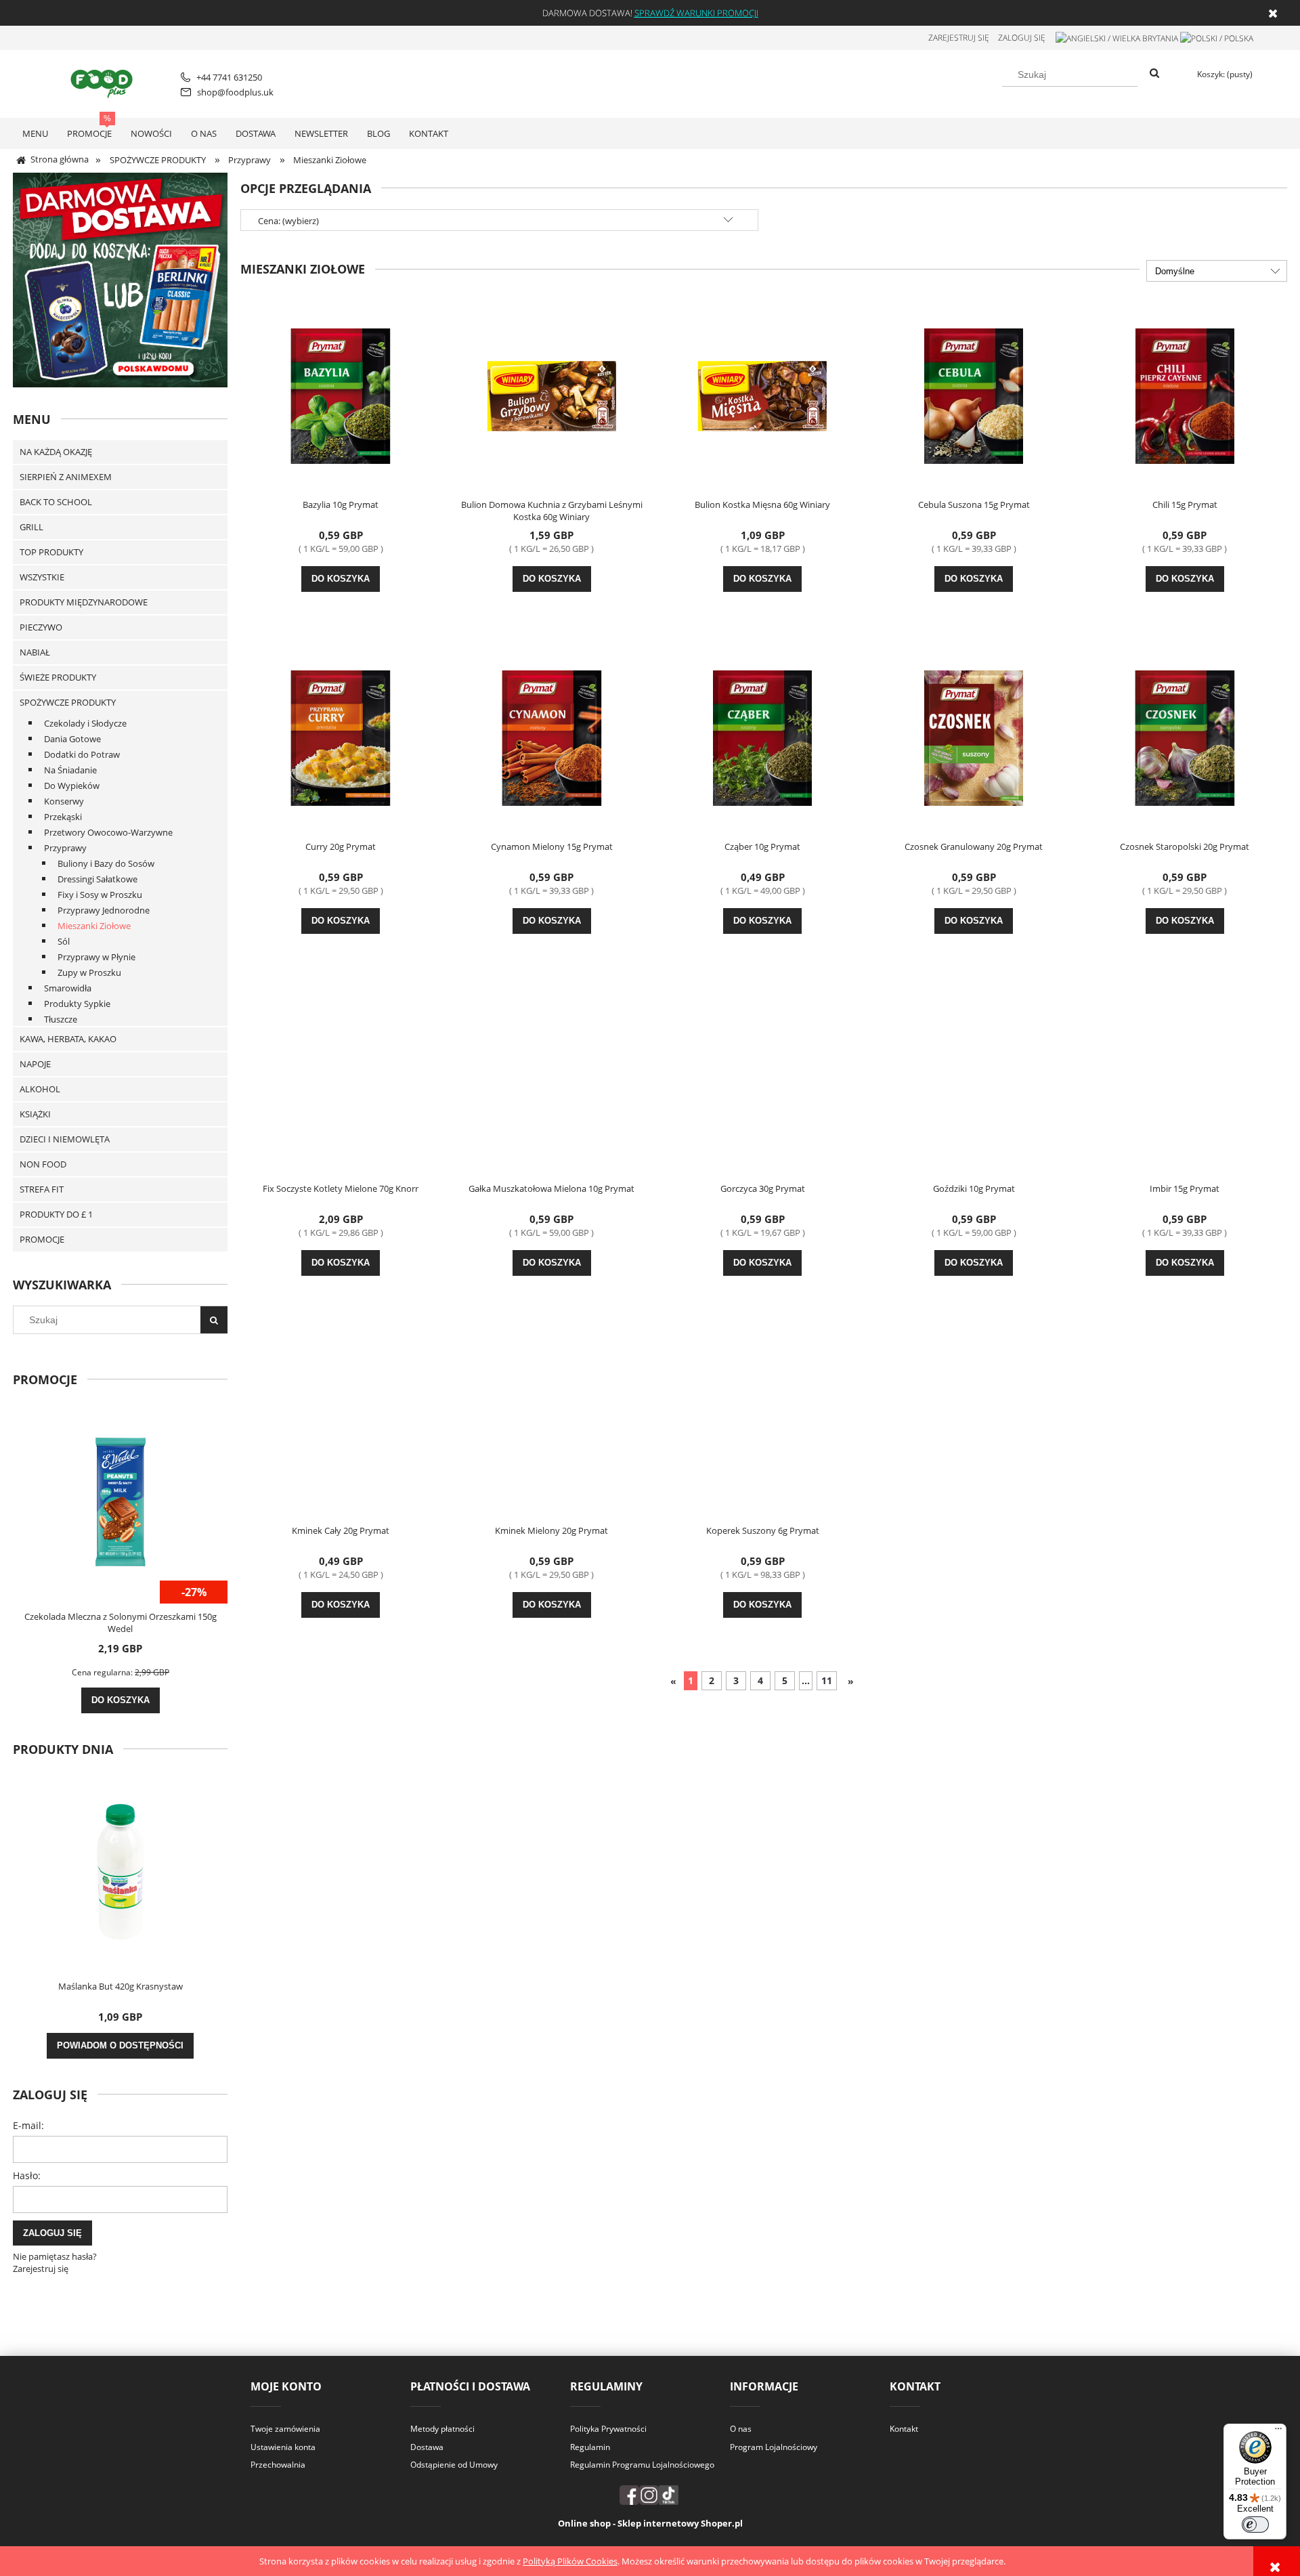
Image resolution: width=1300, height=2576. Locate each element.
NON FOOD (43, 1164)
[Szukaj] (1154, 74)
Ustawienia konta (283, 2447)
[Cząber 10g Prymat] (762, 737)
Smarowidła (68, 988)
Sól (64, 941)
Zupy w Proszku (89, 972)
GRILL (31, 527)
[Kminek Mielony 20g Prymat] (552, 1421)
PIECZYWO (41, 627)
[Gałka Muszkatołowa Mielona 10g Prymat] (552, 1079)
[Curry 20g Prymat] (341, 737)
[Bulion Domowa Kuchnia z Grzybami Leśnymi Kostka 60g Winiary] (552, 395)
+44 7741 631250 (229, 77)
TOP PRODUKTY (51, 552)
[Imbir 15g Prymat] (1185, 1079)
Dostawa (427, 2447)
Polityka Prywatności (608, 2429)
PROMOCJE (42, 1239)
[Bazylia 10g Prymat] (341, 395)
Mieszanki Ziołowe (94, 926)
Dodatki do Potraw (82, 754)
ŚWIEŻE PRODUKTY (58, 677)
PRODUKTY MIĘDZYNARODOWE (84, 602)
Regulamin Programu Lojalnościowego (642, 2465)
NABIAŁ (35, 652)
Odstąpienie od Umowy (454, 2465)
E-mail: (28, 2125)
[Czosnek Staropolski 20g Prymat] (1185, 737)
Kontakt (904, 2429)
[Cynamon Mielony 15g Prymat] (552, 737)
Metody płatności (442, 2429)
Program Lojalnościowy (774, 2447)
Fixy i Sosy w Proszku (100, 895)
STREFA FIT (42, 1189)
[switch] (1255, 2525)
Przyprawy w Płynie (96, 957)
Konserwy (64, 801)
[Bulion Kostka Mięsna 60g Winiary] (762, 395)
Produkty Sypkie (77, 1004)
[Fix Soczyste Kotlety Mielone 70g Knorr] (341, 1079)
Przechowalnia (278, 2465)
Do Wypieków (72, 786)
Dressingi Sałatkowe (97, 879)
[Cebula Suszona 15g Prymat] (974, 395)
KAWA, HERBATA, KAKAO (68, 1039)
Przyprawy (65, 848)
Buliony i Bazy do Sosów (106, 863)
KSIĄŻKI (35, 1114)
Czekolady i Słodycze (85, 723)
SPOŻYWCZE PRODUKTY (68, 702)
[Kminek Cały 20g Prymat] (341, 1421)
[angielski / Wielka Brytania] (1117, 38)
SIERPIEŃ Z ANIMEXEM (66, 477)
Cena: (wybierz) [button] (288, 221)
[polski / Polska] (1217, 38)
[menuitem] (35, 133)
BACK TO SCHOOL (56, 502)
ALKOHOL (40, 1089)
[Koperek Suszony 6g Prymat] (762, 1421)
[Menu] (1278, 2432)
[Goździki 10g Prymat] (974, 1079)
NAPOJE (35, 1064)
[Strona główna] (104, 82)
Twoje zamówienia (285, 2429)
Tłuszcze (61, 1019)
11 (827, 1680)
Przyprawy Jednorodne (104, 910)
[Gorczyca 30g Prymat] (762, 1079)
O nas (741, 2429)
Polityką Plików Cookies (570, 2561)
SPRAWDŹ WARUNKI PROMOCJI (696, 13)
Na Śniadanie (70, 770)
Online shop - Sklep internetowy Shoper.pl (650, 2523)
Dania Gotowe (72, 739)
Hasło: (27, 2175)
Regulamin (590, 2447)
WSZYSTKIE (42, 577)
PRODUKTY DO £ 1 (56, 1214)
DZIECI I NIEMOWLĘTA (65, 1139)
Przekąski (63, 817)
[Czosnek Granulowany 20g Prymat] (974, 737)
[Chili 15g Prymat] (1185, 395)
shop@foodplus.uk (235, 92)
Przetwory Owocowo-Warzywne (108, 832)
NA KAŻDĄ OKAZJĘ (56, 452)
